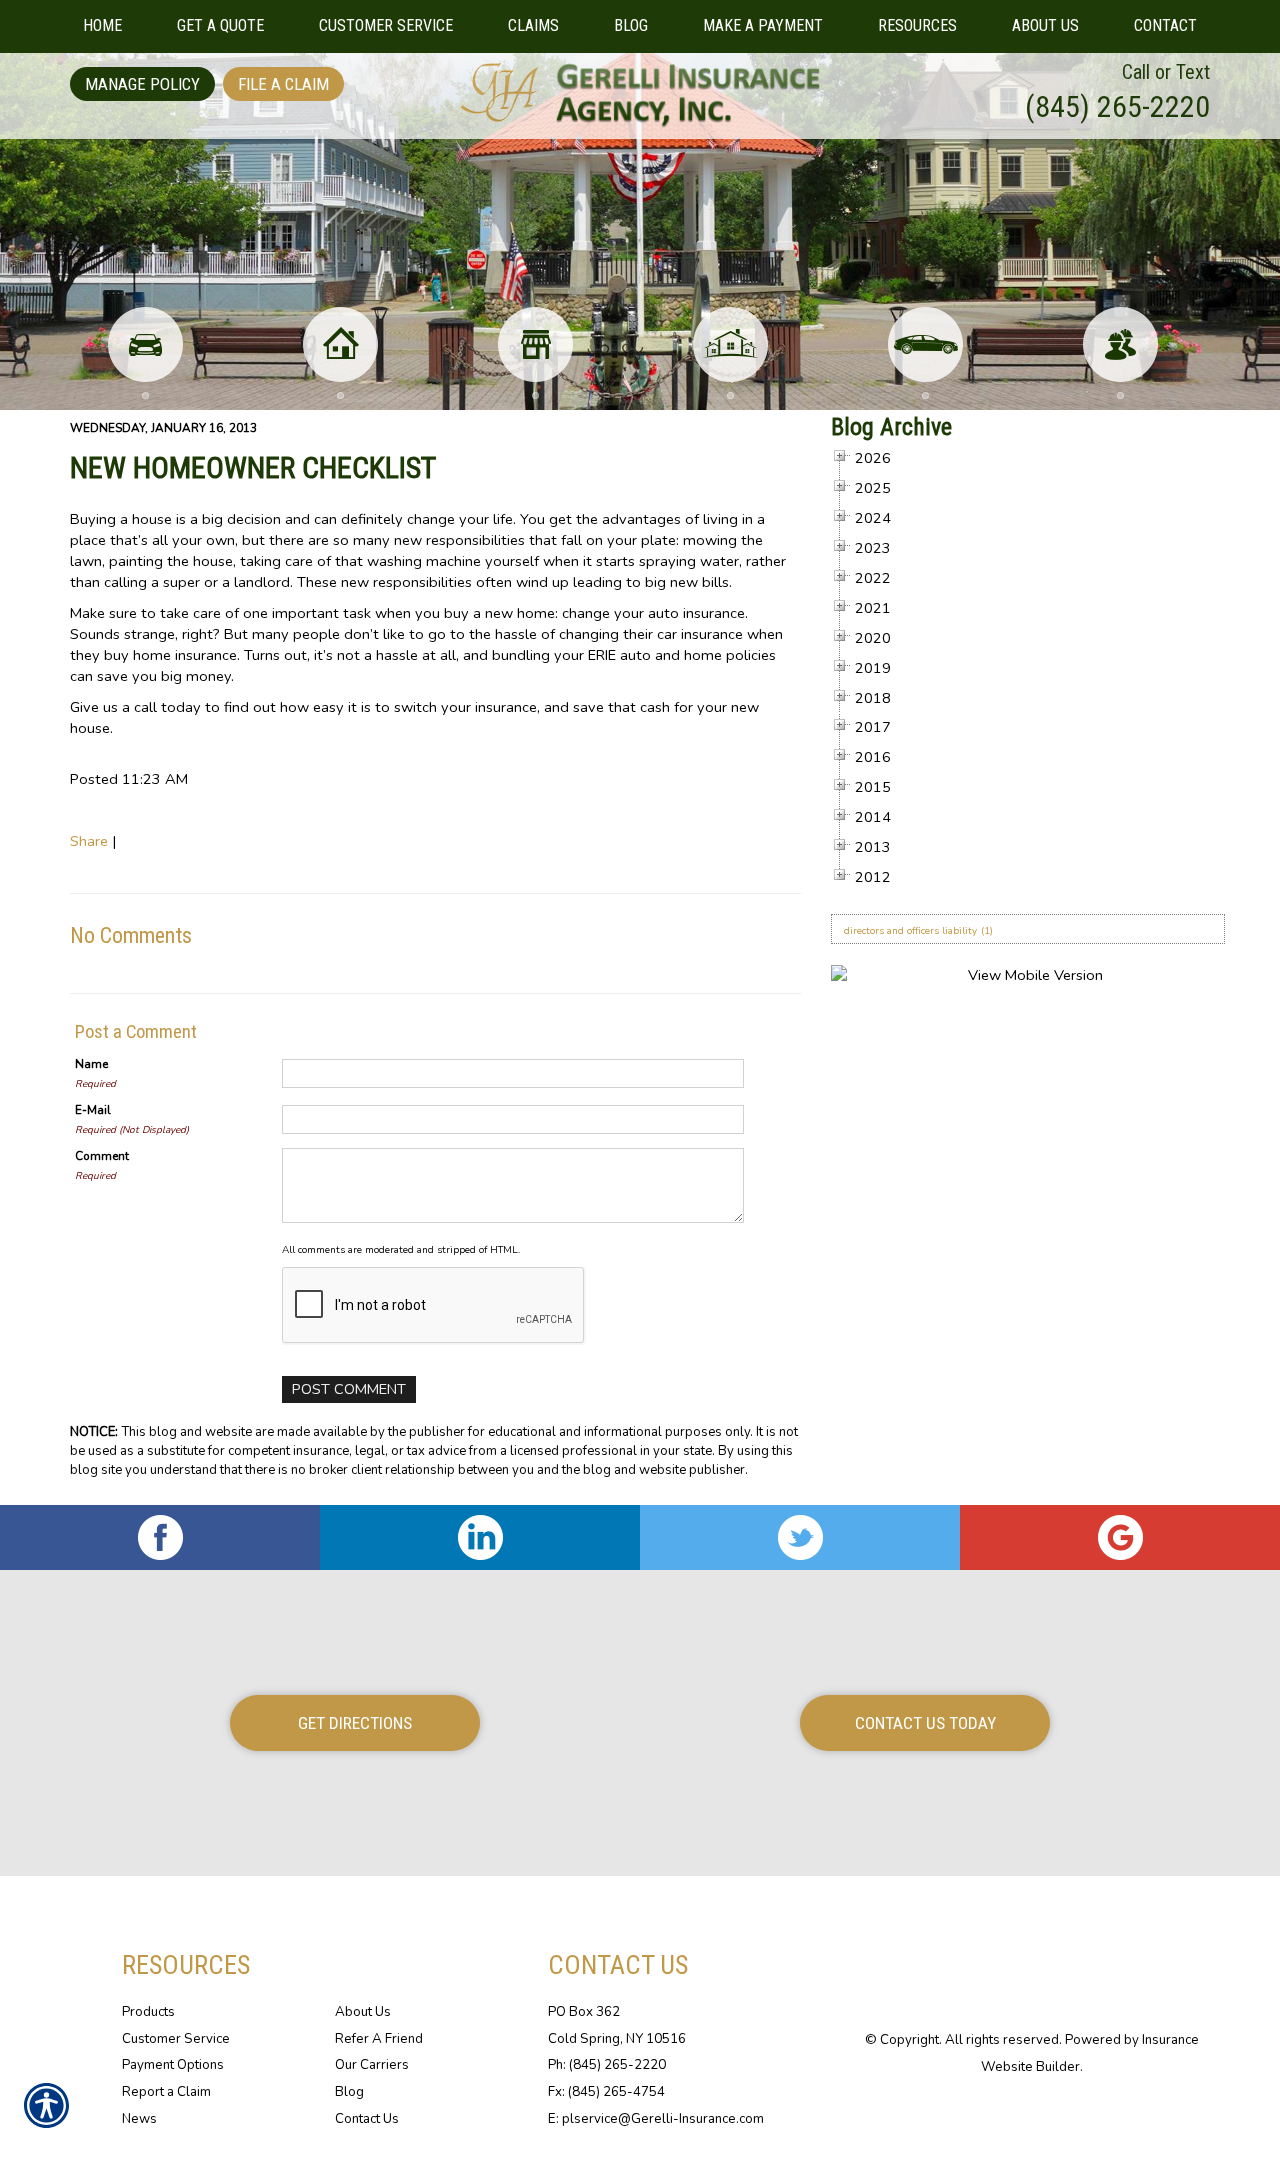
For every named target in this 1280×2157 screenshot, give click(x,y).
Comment (102, 1156)
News (139, 2119)
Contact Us (367, 2119)
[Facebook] (160, 1537)
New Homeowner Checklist (253, 467)
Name (91, 1064)
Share (89, 841)
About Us (363, 2012)
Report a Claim (166, 2092)
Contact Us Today (925, 1723)
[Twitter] (800, 1537)
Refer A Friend (379, 2039)
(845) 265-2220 (1117, 106)
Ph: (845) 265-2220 (607, 2065)
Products (148, 2012)
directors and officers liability (910, 931)
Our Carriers (372, 2065)
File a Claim (283, 84)
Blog (349, 2092)
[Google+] (1120, 1537)
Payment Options (173, 2065)
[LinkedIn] (480, 1537)
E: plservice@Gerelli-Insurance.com (656, 2119)
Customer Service (176, 2039)
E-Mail (93, 1110)
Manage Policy (142, 84)
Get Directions (355, 1723)
